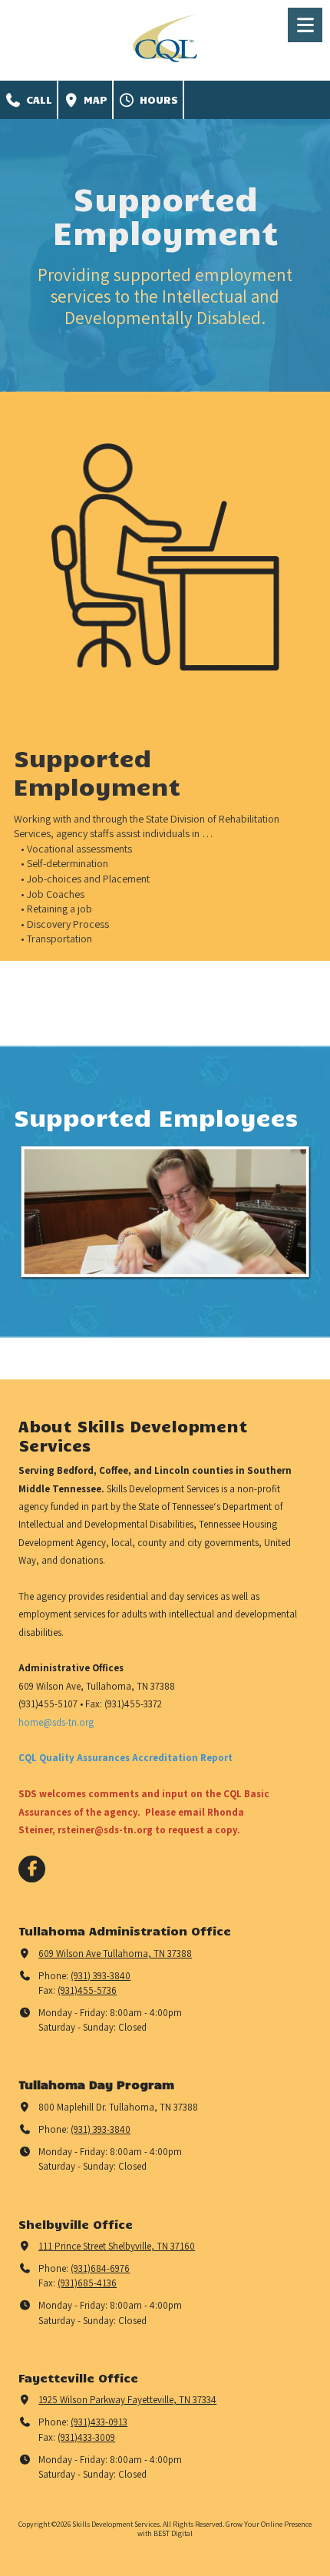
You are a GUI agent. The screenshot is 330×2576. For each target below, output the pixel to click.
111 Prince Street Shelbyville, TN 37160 (117, 2246)
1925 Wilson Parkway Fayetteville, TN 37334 (127, 2400)
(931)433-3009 (86, 2437)
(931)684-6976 (100, 2268)
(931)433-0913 (99, 2422)
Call (37, 99)
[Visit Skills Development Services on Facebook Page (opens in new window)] (32, 1869)
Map (94, 99)
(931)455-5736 (87, 1990)
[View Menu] (305, 25)
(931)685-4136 (87, 2283)
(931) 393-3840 (101, 1976)
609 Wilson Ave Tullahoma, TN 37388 (115, 1954)
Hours (157, 99)
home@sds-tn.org (56, 1722)
